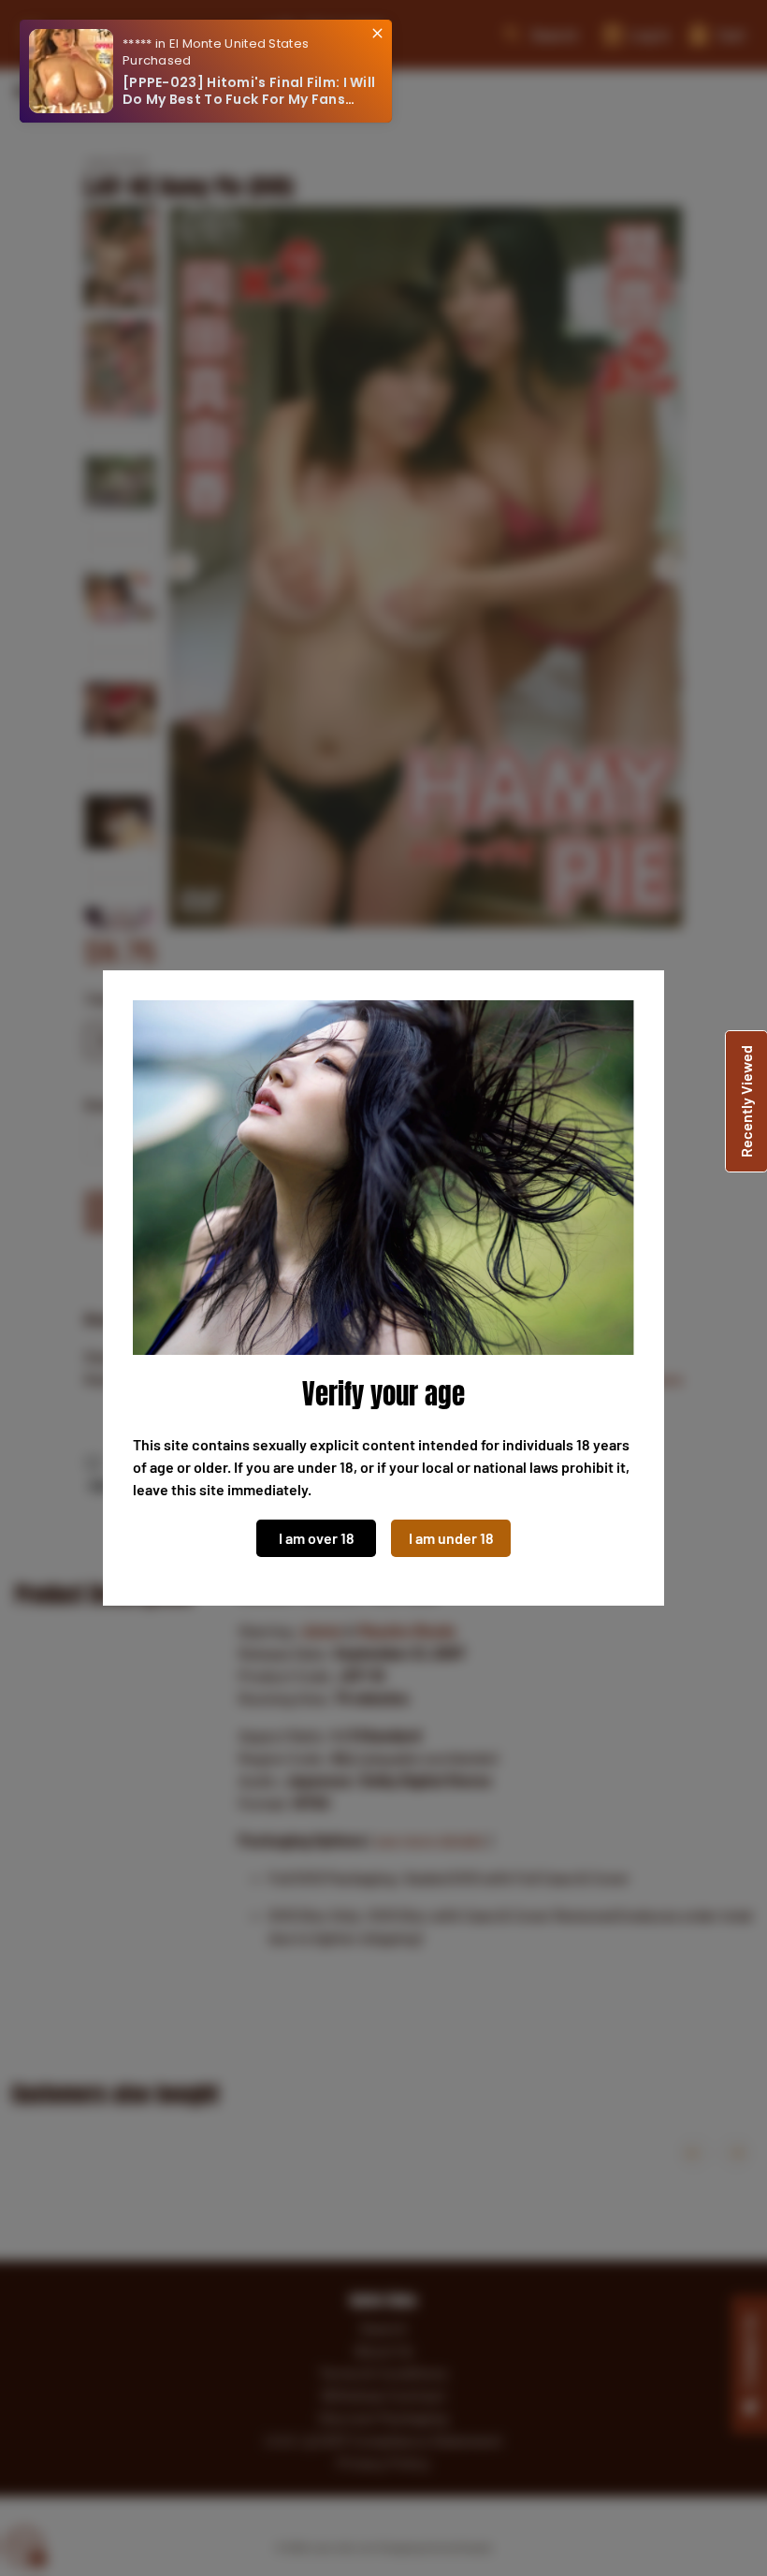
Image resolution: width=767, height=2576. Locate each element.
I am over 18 (317, 1538)
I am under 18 (451, 1538)
